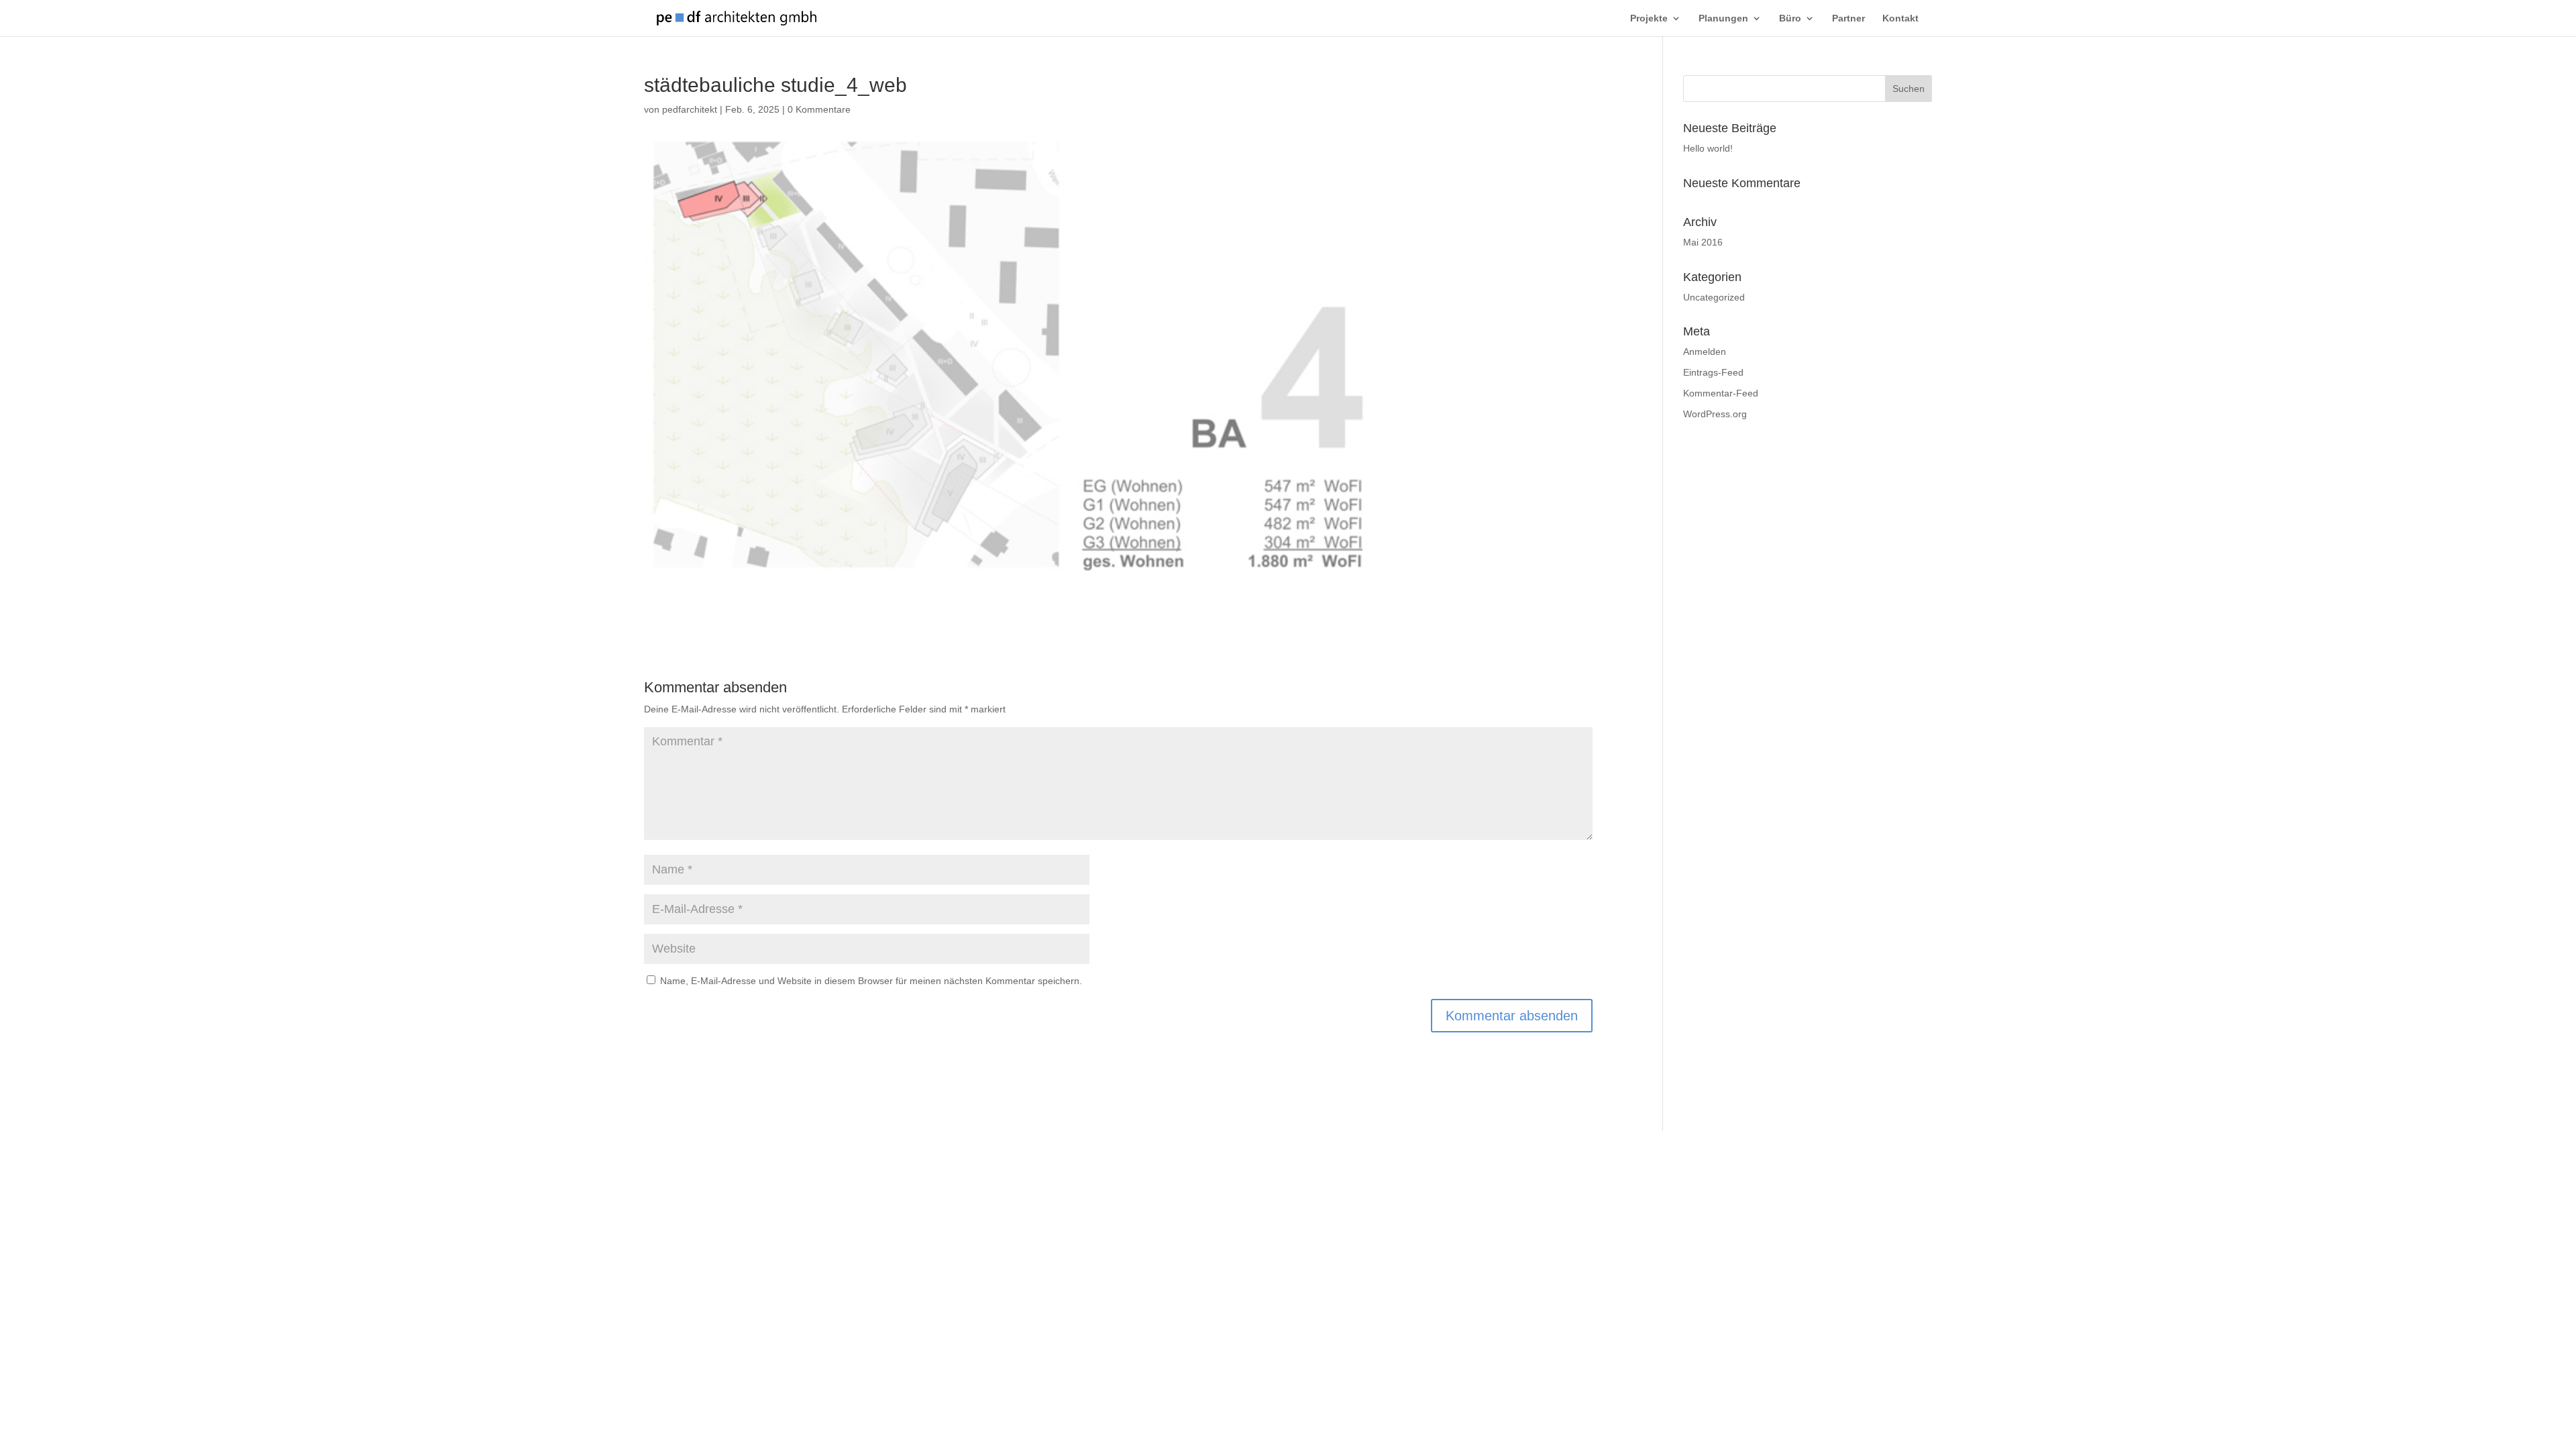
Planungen (1723, 18)
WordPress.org (1715, 414)
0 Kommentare (819, 109)
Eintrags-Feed (1713, 372)
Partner (1848, 18)
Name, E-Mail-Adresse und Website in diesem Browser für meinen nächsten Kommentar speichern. (871, 981)
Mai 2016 (1703, 242)
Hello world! (1708, 148)
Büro (1790, 18)
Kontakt (1900, 18)
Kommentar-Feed (1721, 393)
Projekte (1649, 18)
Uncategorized (1714, 297)
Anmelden (1705, 352)
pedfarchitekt (690, 109)
